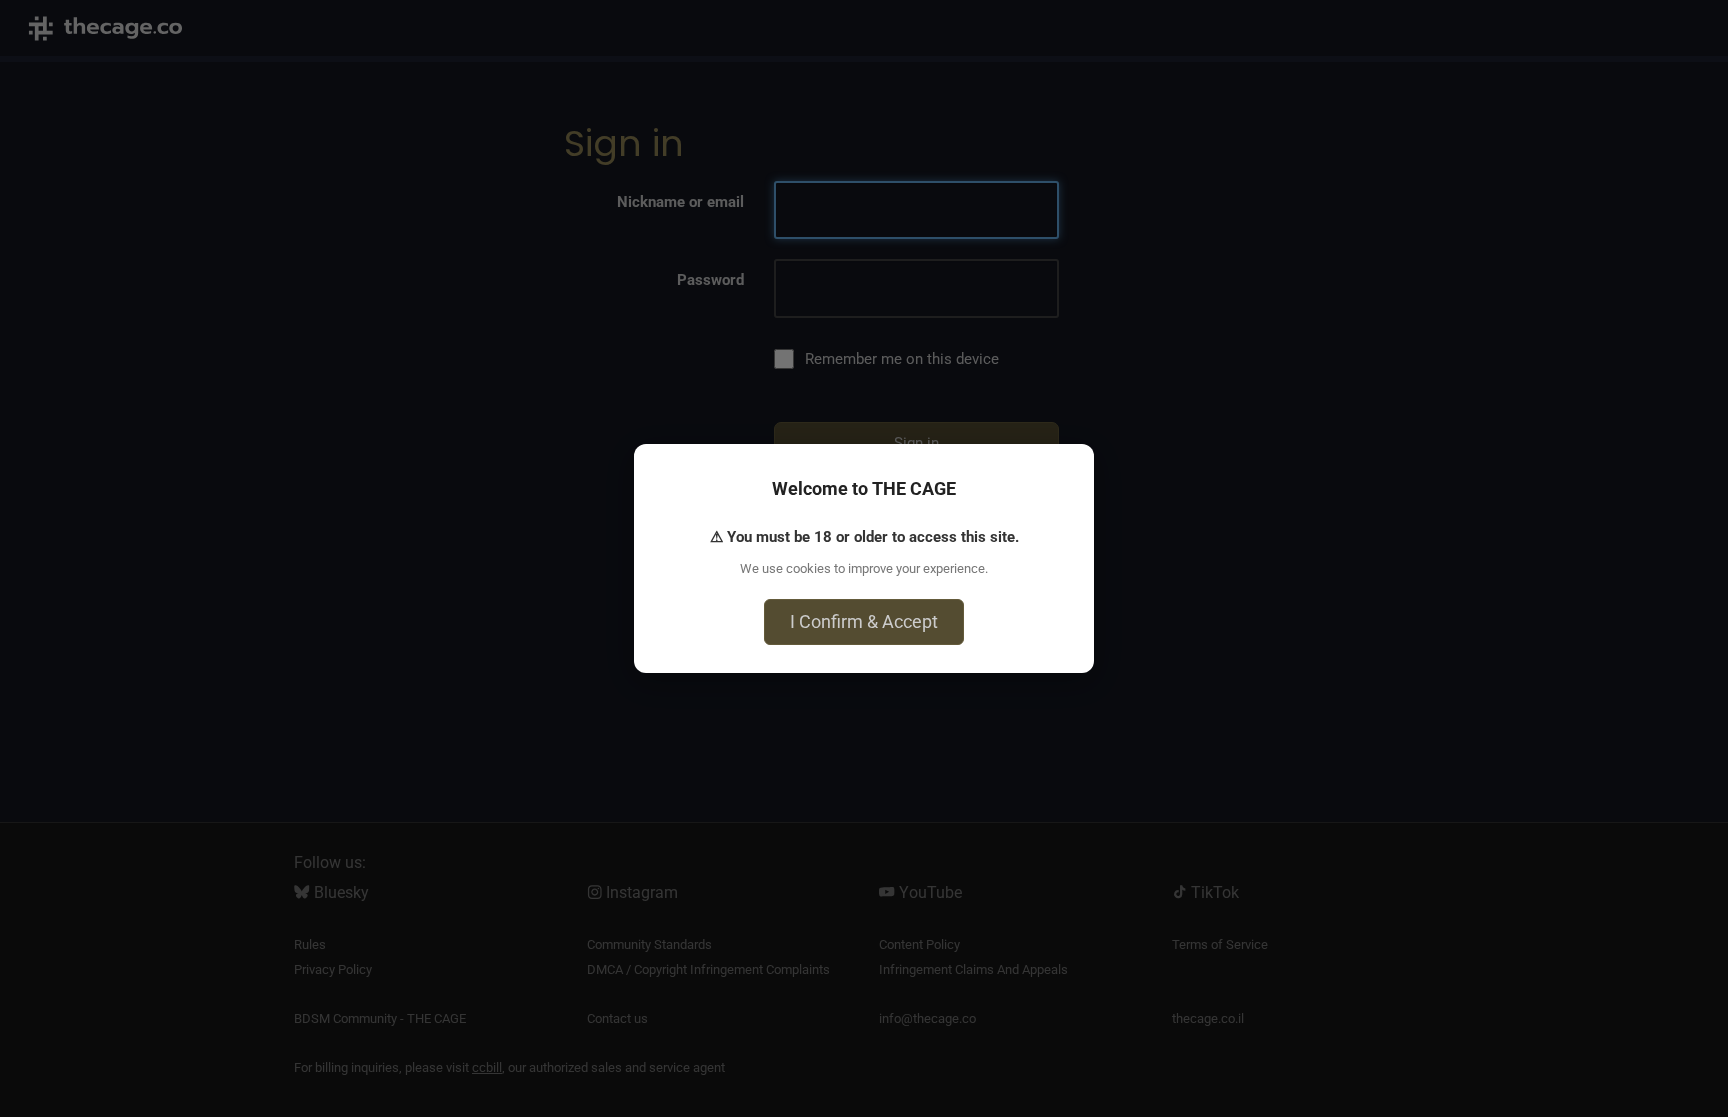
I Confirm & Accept (864, 621)
